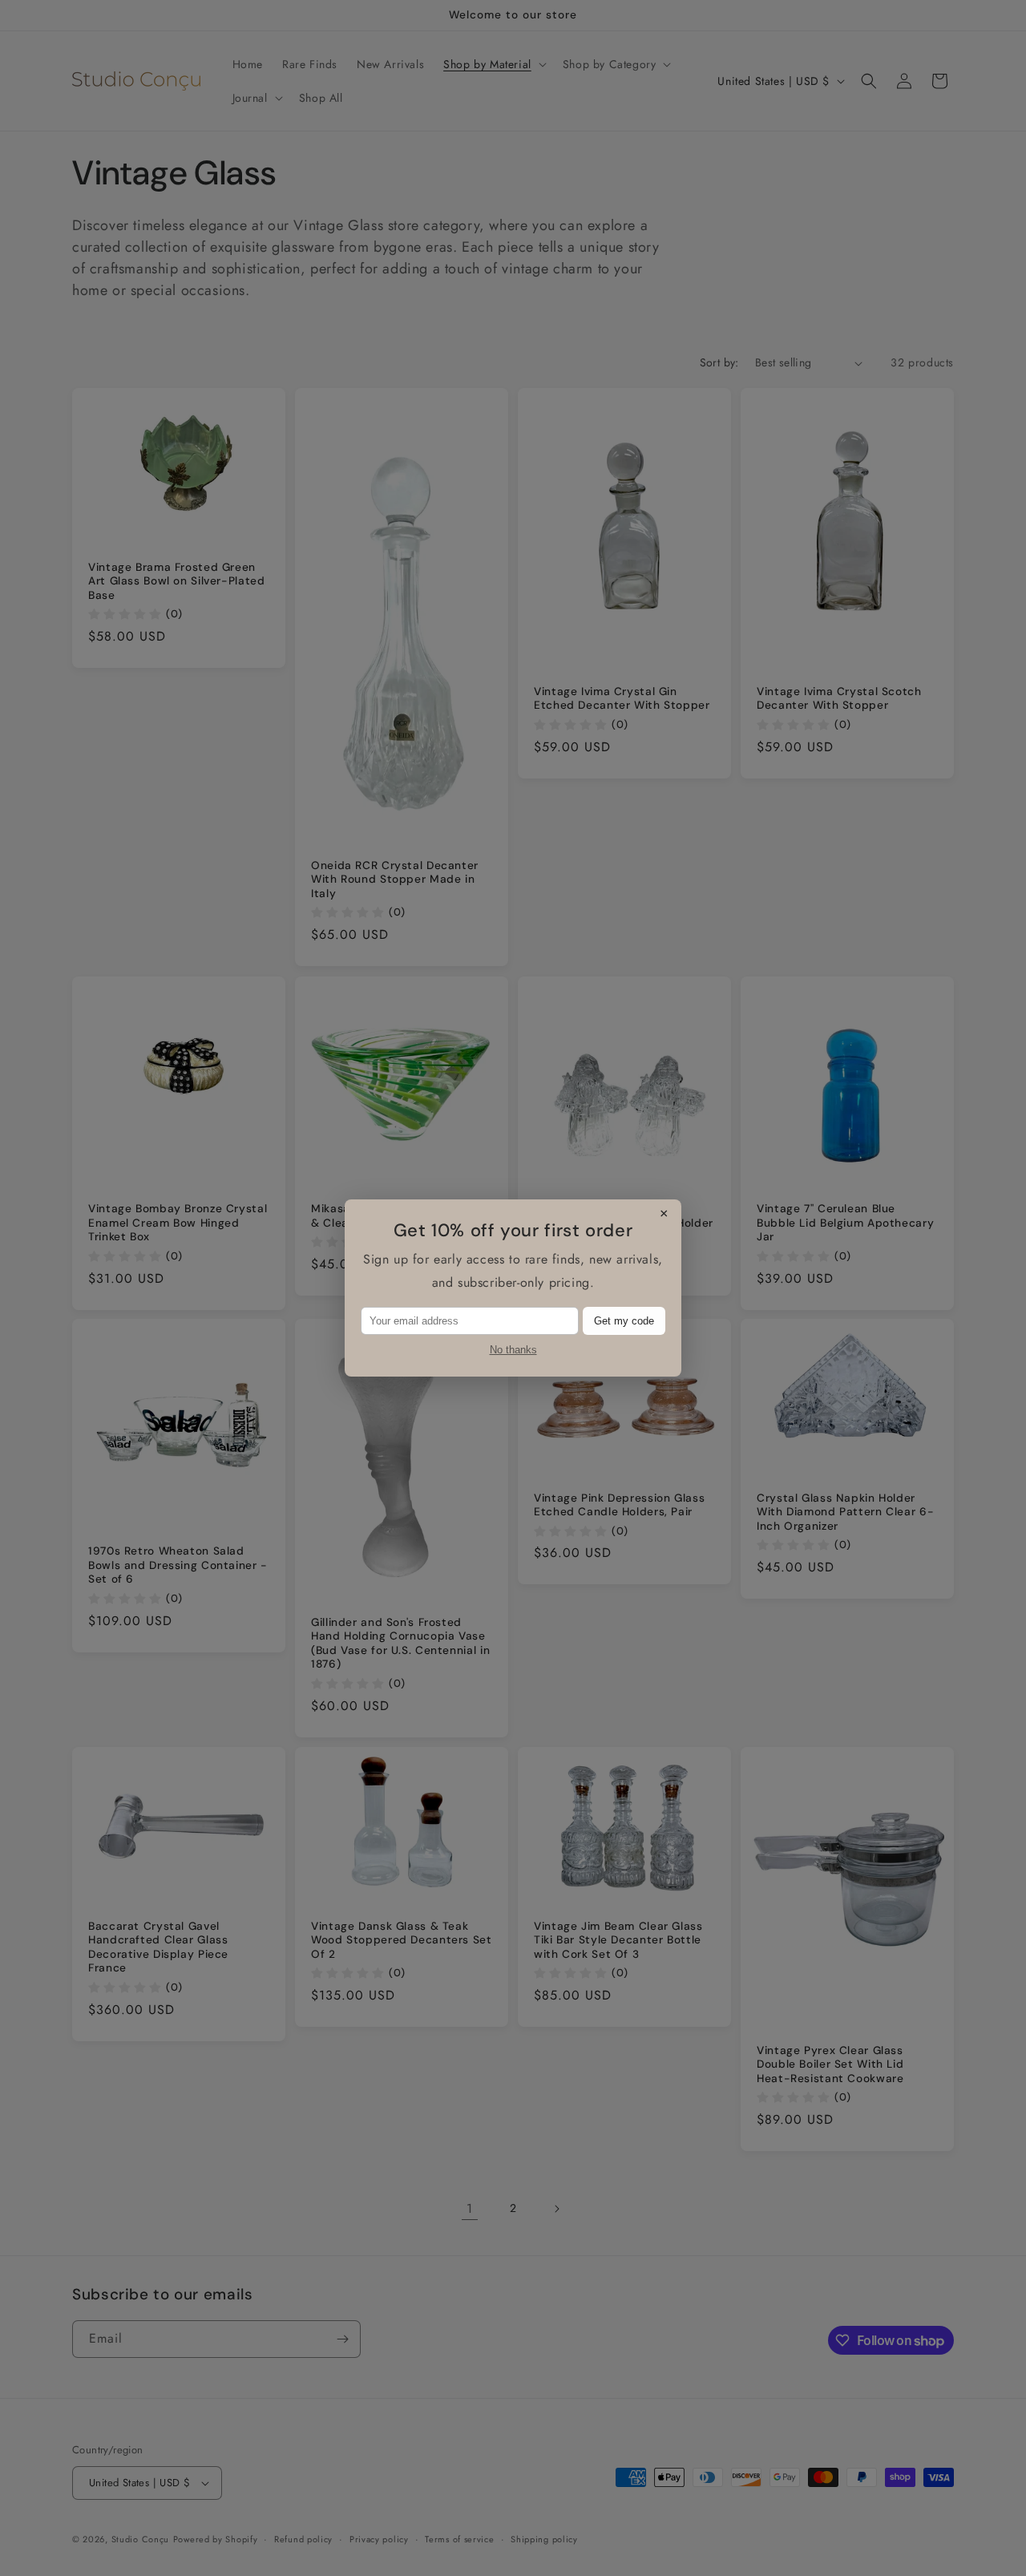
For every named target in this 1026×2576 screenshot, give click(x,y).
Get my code (624, 1321)
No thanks (513, 1350)
